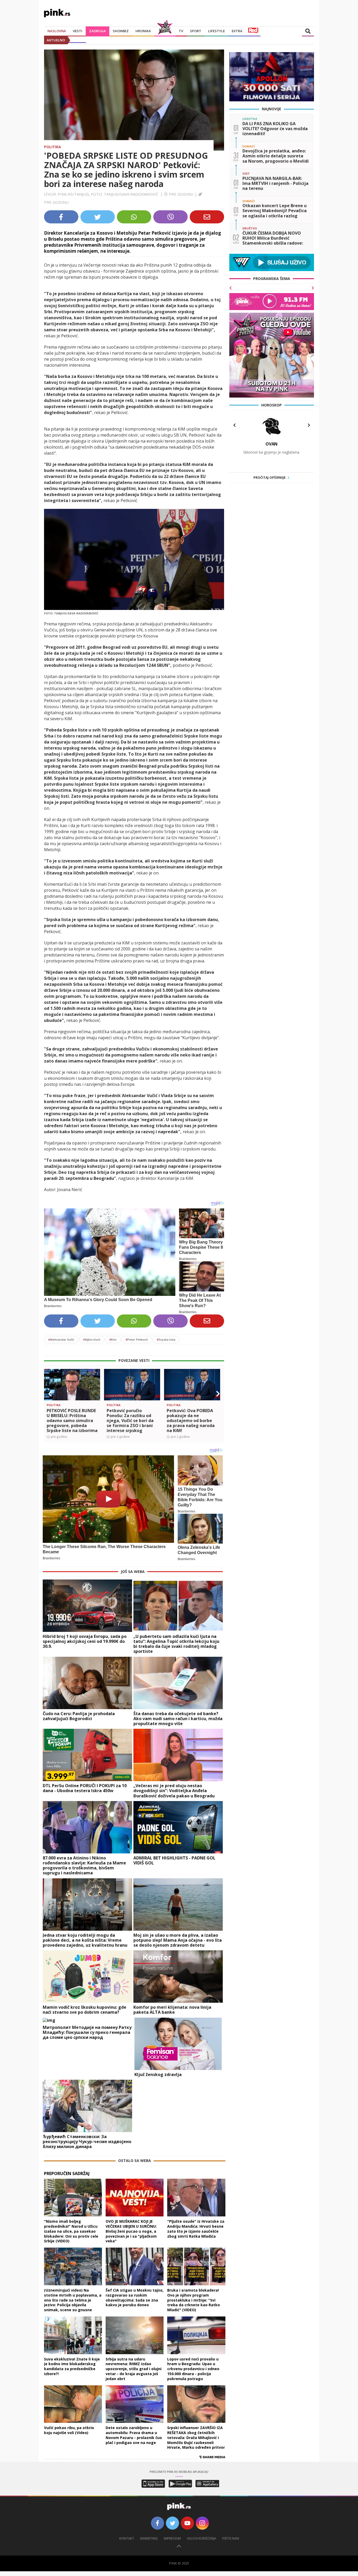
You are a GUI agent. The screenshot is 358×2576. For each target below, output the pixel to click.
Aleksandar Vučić (61, 1339)
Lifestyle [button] (216, 31)
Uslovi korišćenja (202, 2538)
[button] (50, 1394)
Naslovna (57, 31)
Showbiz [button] (121, 31)
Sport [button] (196, 31)
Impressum (172, 2538)
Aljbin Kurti (92, 1339)
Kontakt (127, 2538)
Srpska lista (166, 1339)
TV (181, 31)
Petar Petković (137, 1339)
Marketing (149, 2538)
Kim (113, 1339)
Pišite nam (231, 2538)
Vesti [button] (78, 31)
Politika (53, 147)
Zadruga (97, 31)
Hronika (143, 31)
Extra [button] (237, 31)
